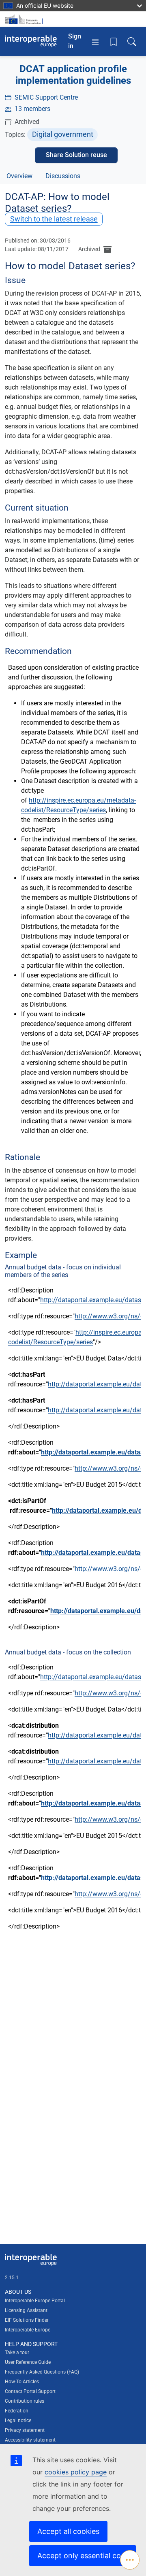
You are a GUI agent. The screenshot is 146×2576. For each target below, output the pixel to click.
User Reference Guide (28, 2362)
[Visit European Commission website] (25, 19)
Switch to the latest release (54, 219)
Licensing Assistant (26, 2310)
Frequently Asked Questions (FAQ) (42, 2372)
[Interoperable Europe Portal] (31, 41)
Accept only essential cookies (87, 2556)
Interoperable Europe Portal (35, 2301)
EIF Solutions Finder (27, 2320)
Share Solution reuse (76, 155)
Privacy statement (25, 2430)
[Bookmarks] (114, 41)
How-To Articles (22, 2382)
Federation (17, 2411)
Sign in (75, 41)
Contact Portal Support (30, 2391)
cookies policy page (76, 2472)
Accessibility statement (30, 2440)
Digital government (63, 134)
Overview (19, 176)
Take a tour (17, 2352)
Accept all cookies (68, 2531)
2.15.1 (12, 2278)
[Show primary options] (130, 2560)
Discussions (63, 176)
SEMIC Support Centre (46, 97)
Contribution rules (25, 2401)
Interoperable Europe (28, 2330)
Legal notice (18, 2421)
